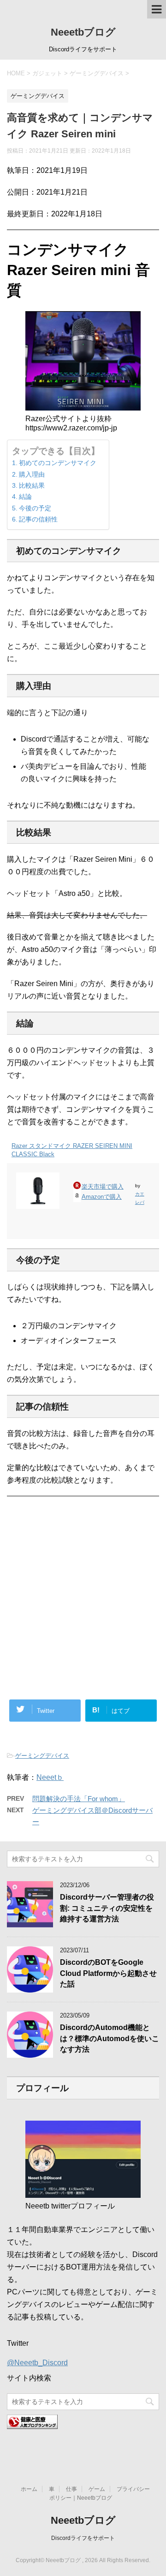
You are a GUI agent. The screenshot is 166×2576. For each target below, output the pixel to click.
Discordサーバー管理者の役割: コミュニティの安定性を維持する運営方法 (107, 1908)
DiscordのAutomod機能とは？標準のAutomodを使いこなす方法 (110, 2038)
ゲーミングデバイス (42, 1756)
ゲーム (97, 2489)
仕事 (71, 2489)
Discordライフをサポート (83, 2538)
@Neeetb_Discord (37, 2363)
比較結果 (32, 485)
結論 (25, 497)
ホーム (29, 2489)
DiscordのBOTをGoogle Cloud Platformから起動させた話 (108, 1973)
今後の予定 (35, 508)
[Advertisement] (83, 1550)
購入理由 (32, 474)
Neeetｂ (50, 1777)
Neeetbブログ (83, 32)
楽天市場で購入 (103, 1187)
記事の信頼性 (38, 519)
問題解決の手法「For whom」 (79, 1799)
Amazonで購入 (102, 1197)
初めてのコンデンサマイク (58, 463)
